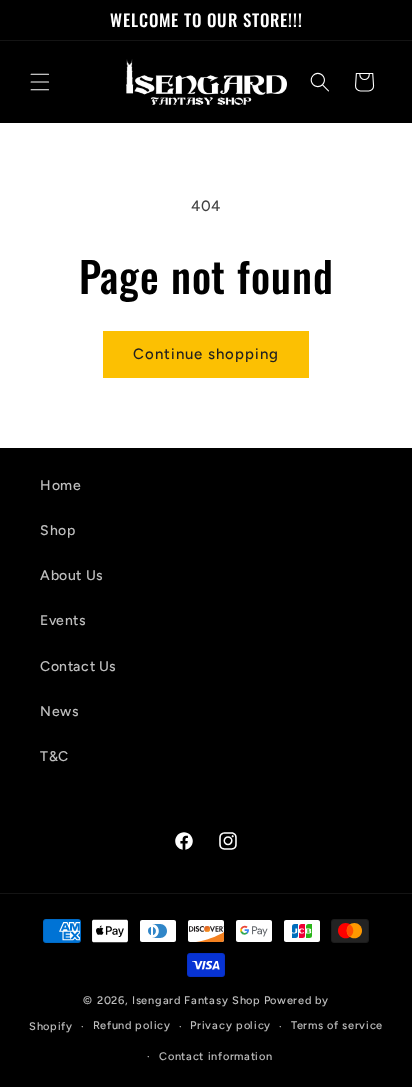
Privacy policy (230, 1025)
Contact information (215, 1056)
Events (63, 620)
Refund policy (132, 1025)
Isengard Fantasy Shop (196, 1000)
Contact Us (78, 666)
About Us (72, 575)
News (59, 711)
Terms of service (337, 1025)
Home (60, 485)
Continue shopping (206, 354)
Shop (57, 530)
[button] (40, 82)
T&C (54, 756)
